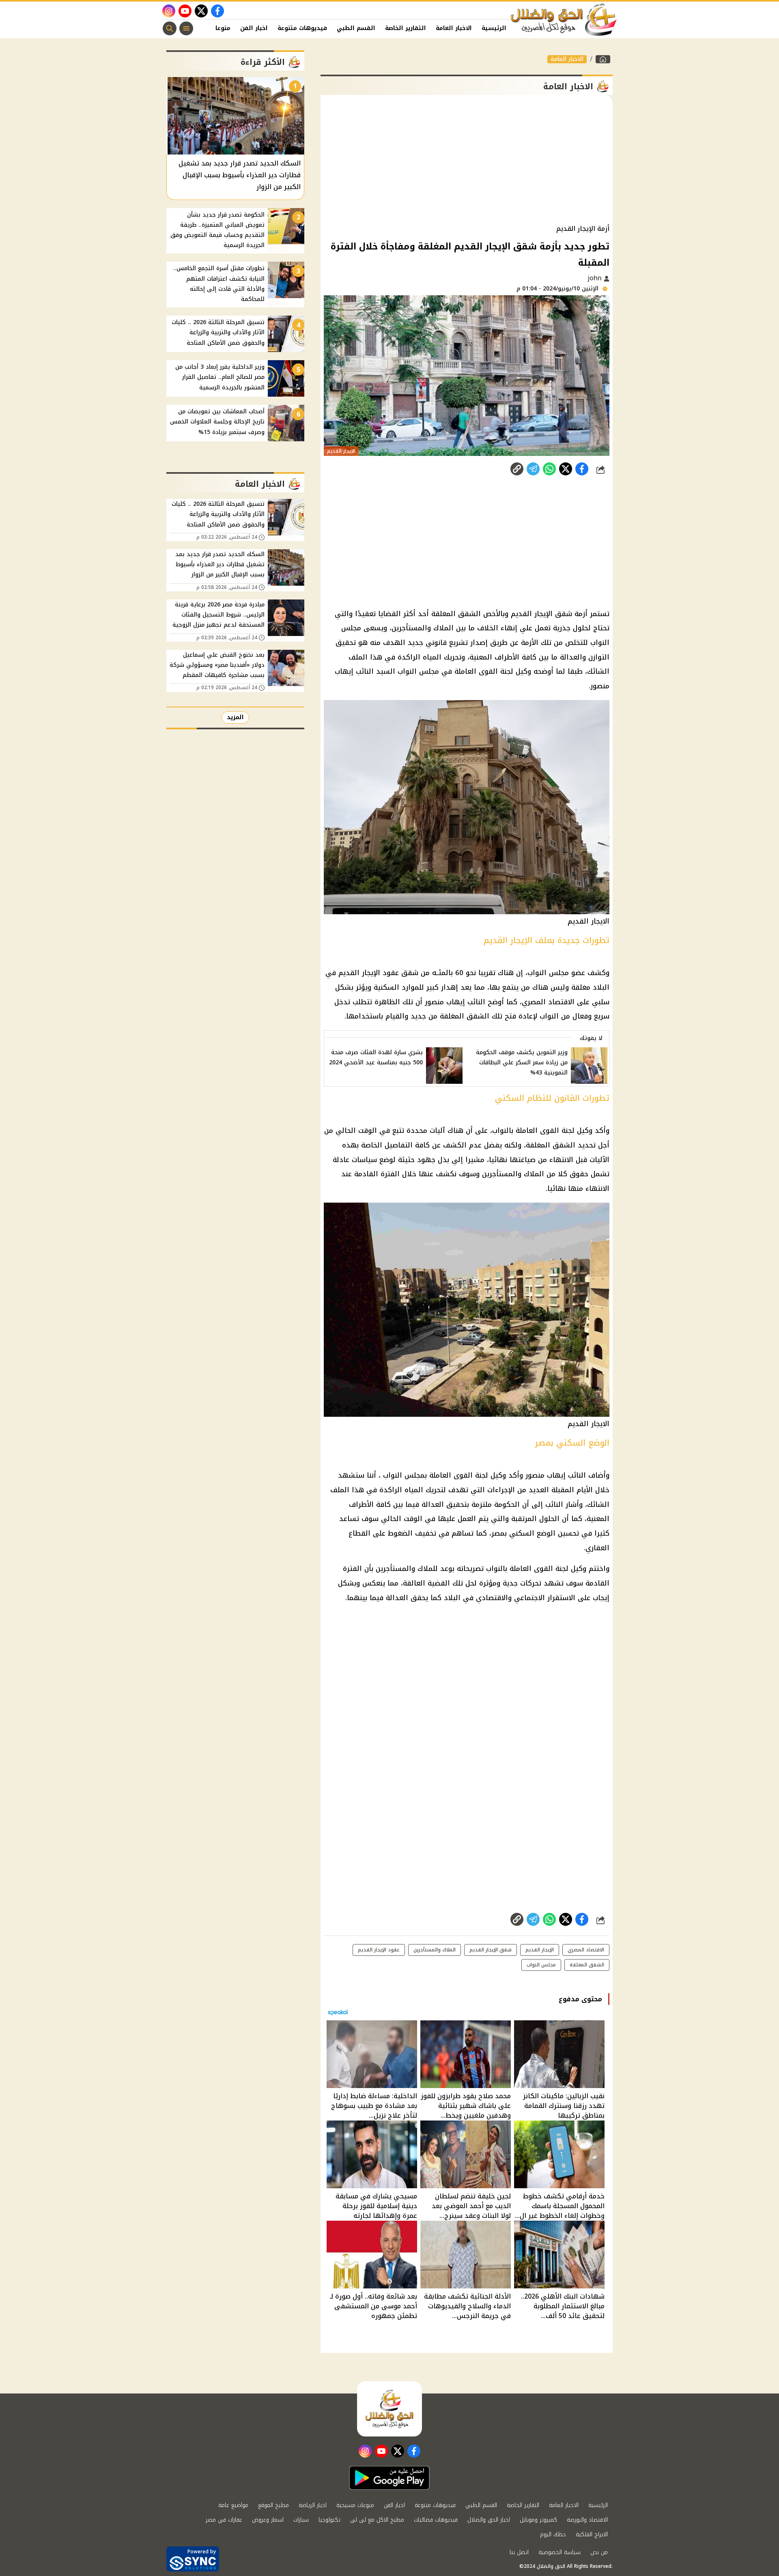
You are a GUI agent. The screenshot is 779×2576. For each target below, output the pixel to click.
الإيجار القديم (540, 1950)
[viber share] (533, 469)
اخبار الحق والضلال (489, 2520)
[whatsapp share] (549, 469)
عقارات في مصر (224, 2520)
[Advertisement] (467, 160)
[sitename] (389, 2409)
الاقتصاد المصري (586, 1950)
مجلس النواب (541, 1965)
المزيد (235, 717)
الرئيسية (494, 28)
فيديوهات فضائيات (436, 2520)
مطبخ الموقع (273, 2505)
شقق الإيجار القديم (491, 1950)
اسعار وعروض (268, 2520)
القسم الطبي (356, 28)
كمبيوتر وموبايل (538, 2520)
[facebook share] (582, 469)
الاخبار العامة (454, 28)
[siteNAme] (564, 20)
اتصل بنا (519, 2552)
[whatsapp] (517, 469)
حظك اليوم (553, 2534)
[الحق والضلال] (603, 59)
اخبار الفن (254, 28)
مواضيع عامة (233, 2505)
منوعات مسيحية (355, 2505)
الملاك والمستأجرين (435, 1950)
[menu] (186, 28)
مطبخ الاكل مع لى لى (377, 2520)
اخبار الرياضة (313, 2505)
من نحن (599, 2552)
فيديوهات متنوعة (302, 28)
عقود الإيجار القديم (379, 1950)
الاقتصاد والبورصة (587, 2520)
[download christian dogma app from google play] (389, 2478)
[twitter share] (566, 469)
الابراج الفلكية (592, 2534)
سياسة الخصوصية (560, 2552)
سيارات (301, 2520)
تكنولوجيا (329, 2520)
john (596, 278)
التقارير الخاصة (406, 28)
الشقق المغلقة (587, 1965)
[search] (170, 28)
